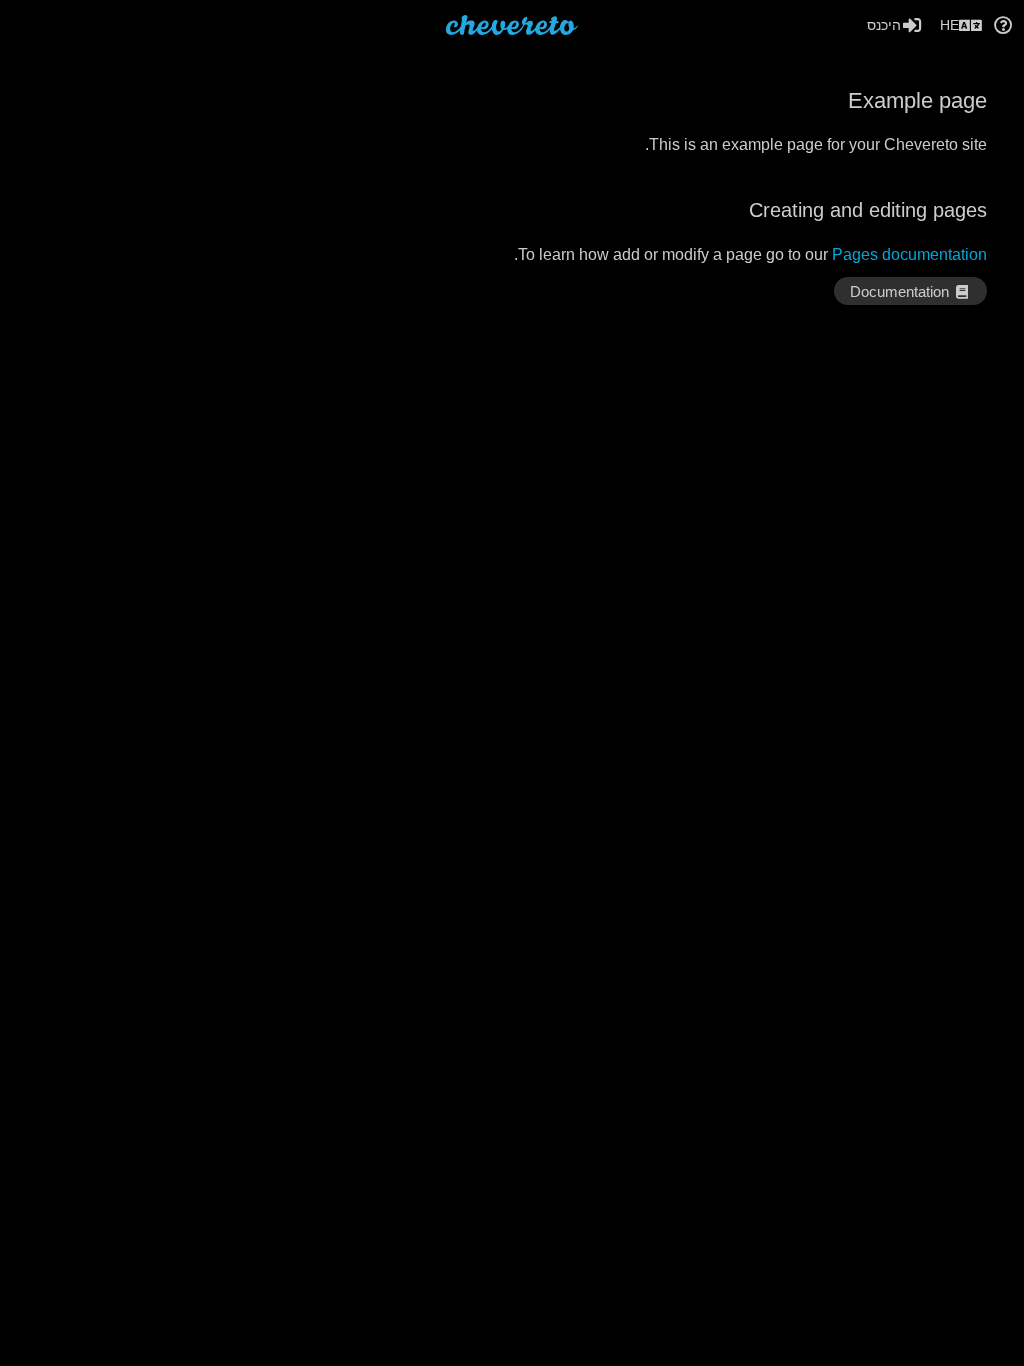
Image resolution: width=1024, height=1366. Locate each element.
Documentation (901, 292)
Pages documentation (909, 254)
